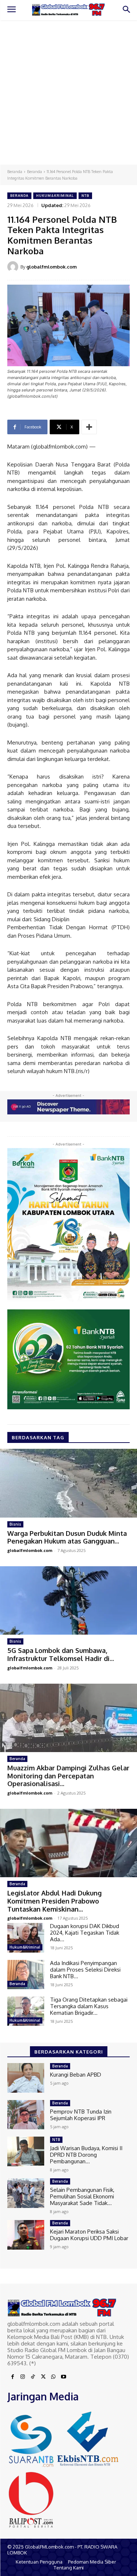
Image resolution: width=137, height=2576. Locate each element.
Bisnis (15, 1524)
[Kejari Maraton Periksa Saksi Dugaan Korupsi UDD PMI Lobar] (26, 2235)
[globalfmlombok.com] (14, 267)
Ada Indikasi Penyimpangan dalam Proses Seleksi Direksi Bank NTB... (85, 1970)
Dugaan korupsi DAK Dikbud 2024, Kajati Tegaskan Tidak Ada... (85, 1933)
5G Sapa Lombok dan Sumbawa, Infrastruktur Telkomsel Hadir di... (61, 1654)
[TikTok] (33, 2377)
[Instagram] (23, 2377)
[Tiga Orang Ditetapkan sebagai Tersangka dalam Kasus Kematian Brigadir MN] (26, 2011)
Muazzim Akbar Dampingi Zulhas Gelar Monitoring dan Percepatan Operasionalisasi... (68, 1776)
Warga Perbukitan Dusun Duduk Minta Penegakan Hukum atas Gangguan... (67, 1537)
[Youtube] (64, 2377)
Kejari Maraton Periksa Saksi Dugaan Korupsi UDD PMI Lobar (89, 2235)
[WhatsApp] (53, 2377)
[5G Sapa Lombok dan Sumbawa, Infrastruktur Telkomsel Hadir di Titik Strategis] (68, 1601)
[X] (43, 2377)
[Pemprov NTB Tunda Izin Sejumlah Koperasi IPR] (26, 2115)
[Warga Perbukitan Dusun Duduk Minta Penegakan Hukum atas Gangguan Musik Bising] (68, 1483)
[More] (89, 427)
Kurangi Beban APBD (76, 2075)
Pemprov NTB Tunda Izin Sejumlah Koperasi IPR (81, 2115)
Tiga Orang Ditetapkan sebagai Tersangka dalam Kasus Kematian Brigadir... (89, 2006)
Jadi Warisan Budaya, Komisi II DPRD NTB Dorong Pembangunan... (86, 2155)
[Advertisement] (68, 92)
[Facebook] (12, 2377)
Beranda (15, 172)
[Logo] (68, 10)
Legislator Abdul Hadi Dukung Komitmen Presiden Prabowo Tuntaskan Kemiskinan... (54, 1901)
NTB (85, 196)
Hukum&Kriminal (55, 196)
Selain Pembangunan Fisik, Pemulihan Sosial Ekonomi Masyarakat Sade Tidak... (82, 2196)
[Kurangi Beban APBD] (26, 2078)
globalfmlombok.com (52, 267)
